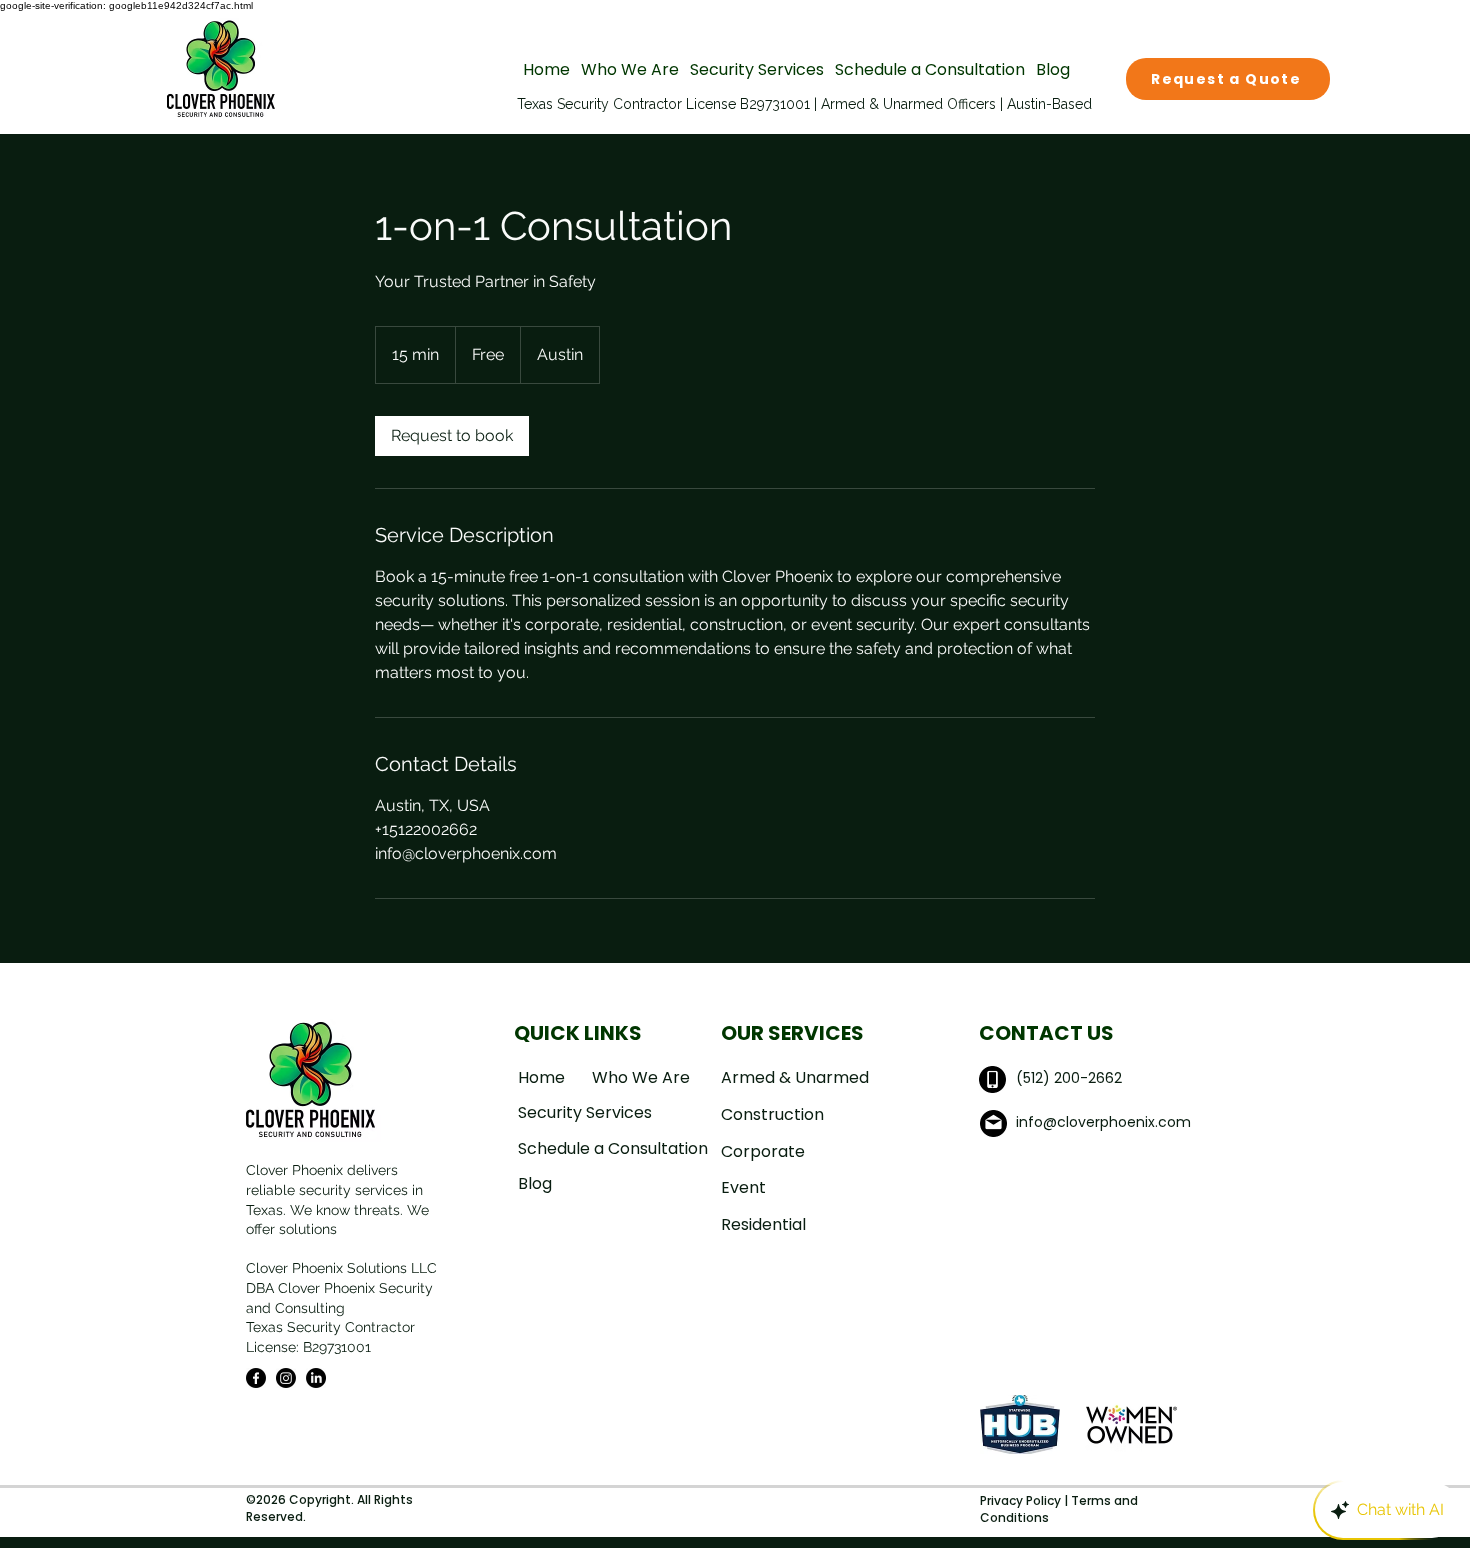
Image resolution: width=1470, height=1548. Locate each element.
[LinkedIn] (316, 1378)
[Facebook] (256, 1378)
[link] (452, 436)
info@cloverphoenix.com (1103, 1122)
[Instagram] (286, 1378)
